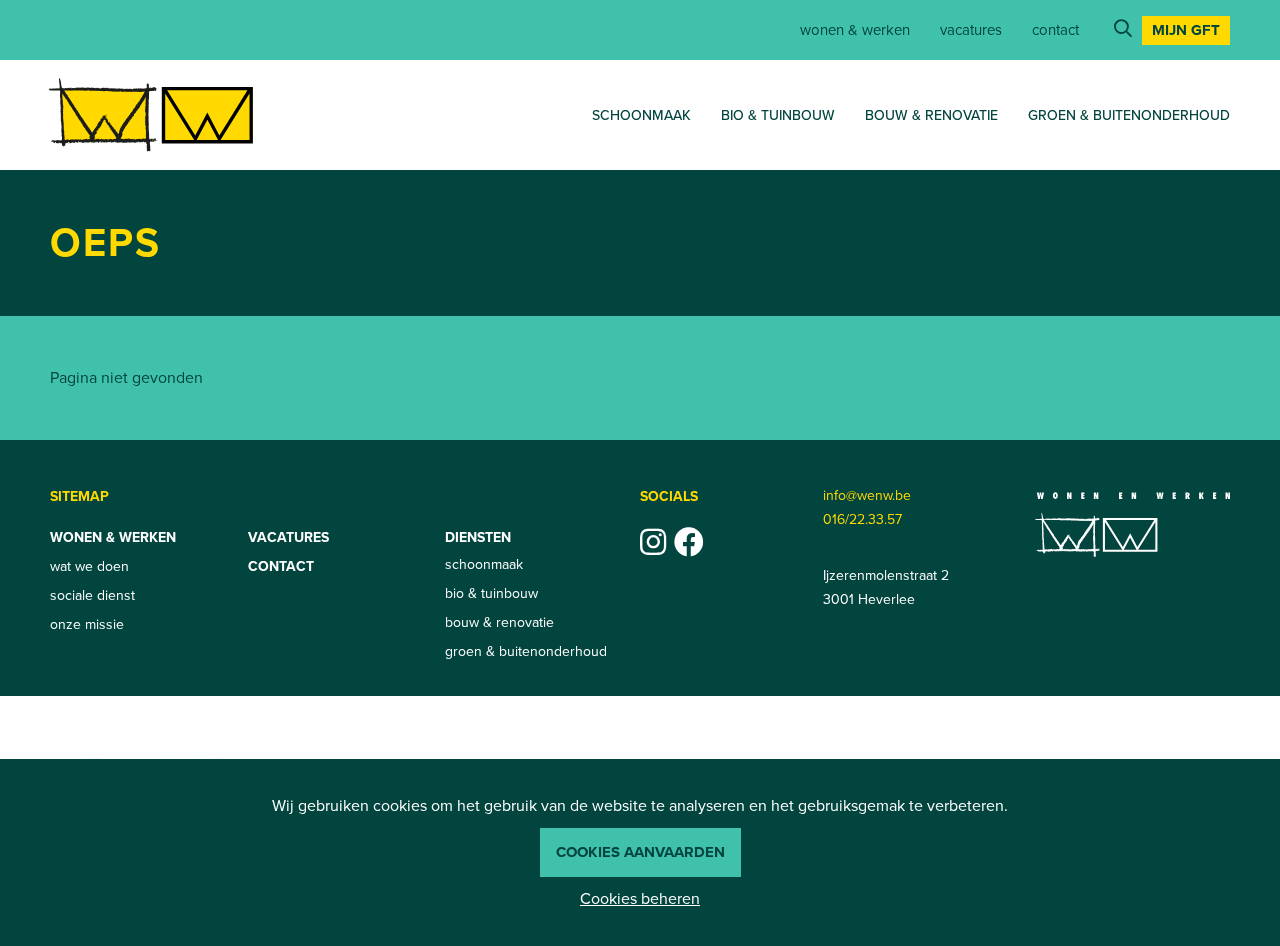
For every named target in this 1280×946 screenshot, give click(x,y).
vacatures (971, 30)
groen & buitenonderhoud (1129, 115)
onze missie (87, 624)
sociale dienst (92, 595)
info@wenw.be (867, 495)
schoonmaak (641, 115)
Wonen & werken (855, 30)
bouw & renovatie (931, 115)
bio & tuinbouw (778, 115)
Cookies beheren (640, 898)
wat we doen (89, 566)
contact (1055, 30)
